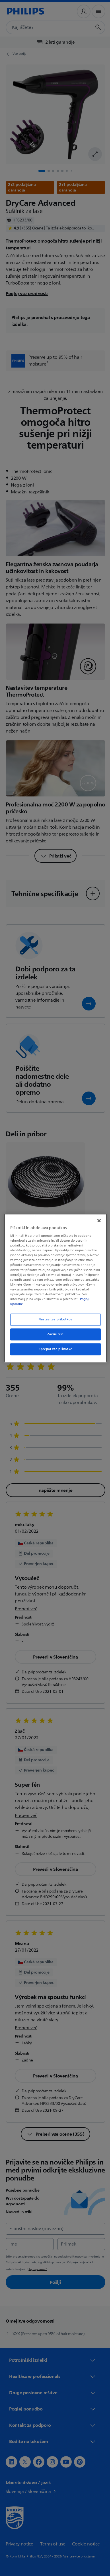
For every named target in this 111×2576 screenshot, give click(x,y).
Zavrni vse (54, 1334)
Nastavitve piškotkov (53, 1319)
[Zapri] (96, 1221)
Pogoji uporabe (37, 1304)
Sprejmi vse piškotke (53, 1349)
